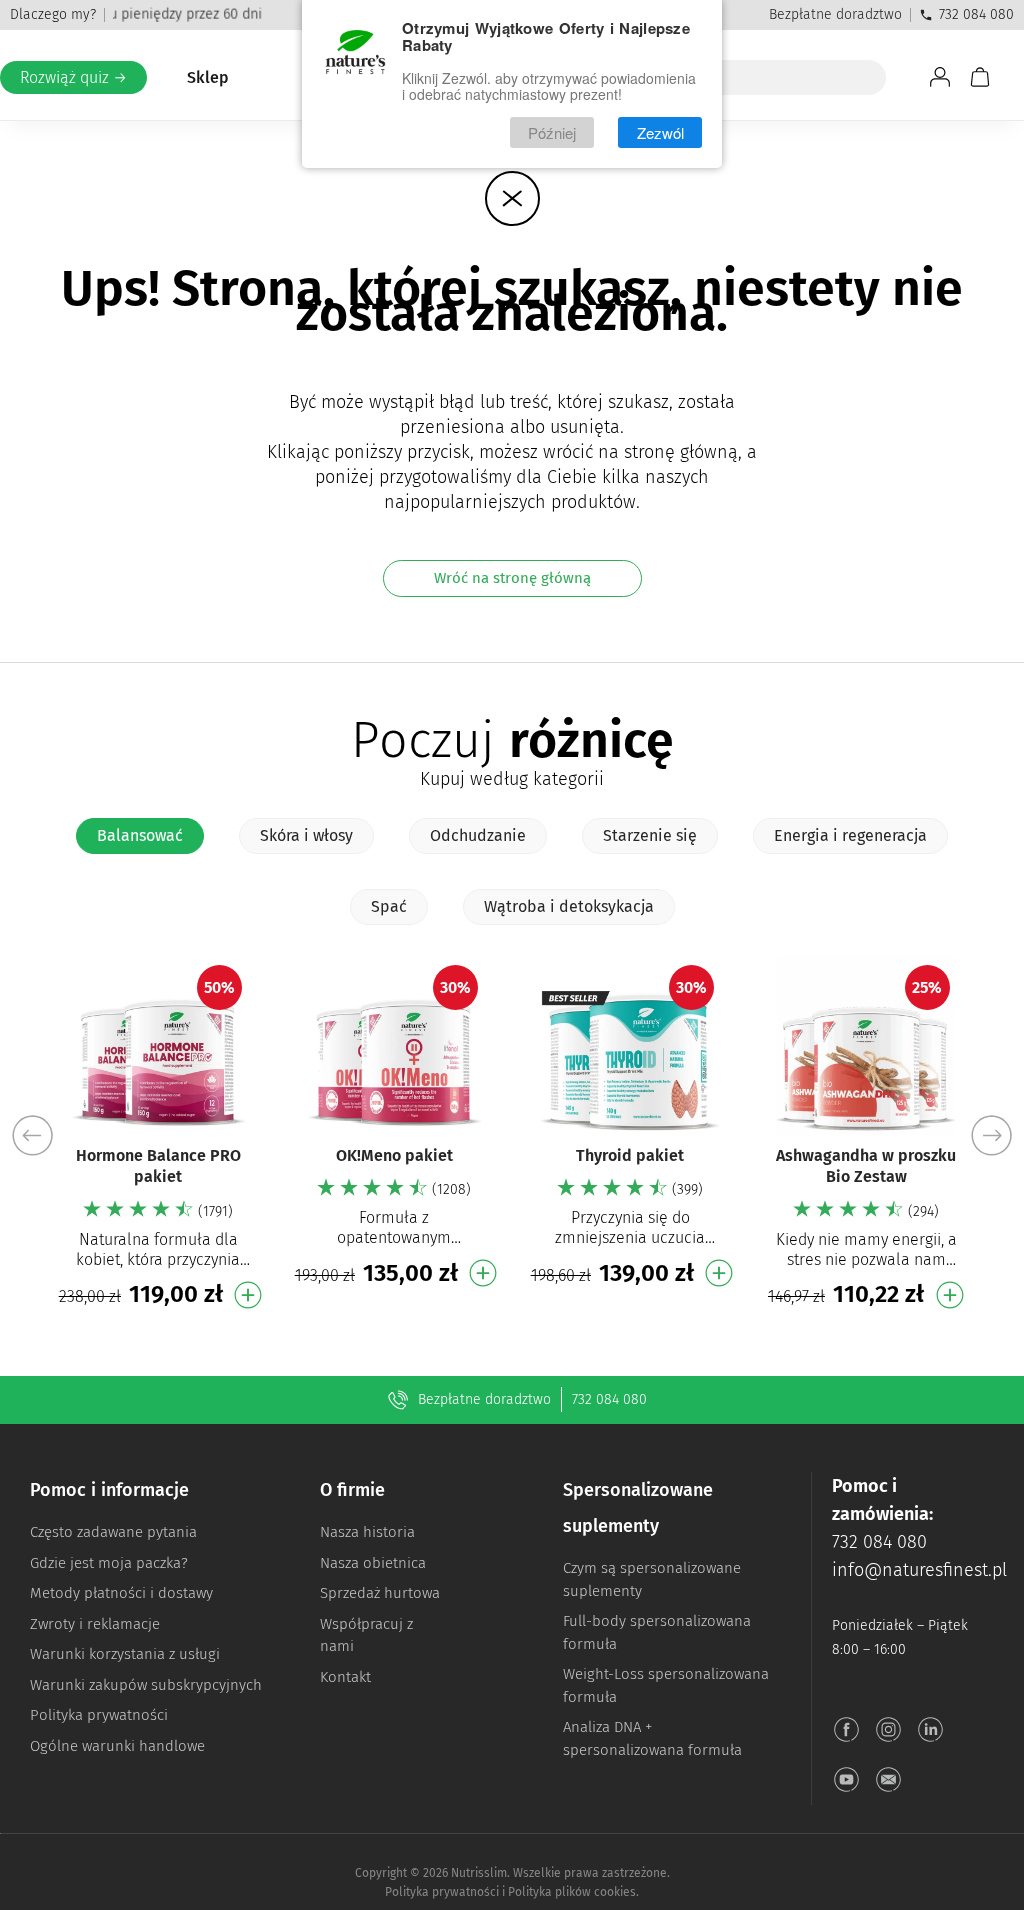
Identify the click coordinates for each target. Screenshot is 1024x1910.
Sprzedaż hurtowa (380, 1593)
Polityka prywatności (99, 1715)
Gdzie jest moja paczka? (109, 1563)
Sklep (208, 77)
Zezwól (660, 132)
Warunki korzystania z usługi (125, 1654)
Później (552, 132)
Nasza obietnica (373, 1563)
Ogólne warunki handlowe (117, 1746)
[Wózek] (980, 77)
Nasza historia (367, 1532)
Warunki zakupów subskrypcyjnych (146, 1685)
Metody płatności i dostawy (121, 1593)
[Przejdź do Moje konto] (940, 77)
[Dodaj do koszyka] (248, 1295)
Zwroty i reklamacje (95, 1624)
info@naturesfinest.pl (919, 1570)
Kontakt (345, 1677)
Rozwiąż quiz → (73, 77)
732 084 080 (976, 14)
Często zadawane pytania (113, 1532)
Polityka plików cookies (572, 1892)
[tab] (140, 836)
